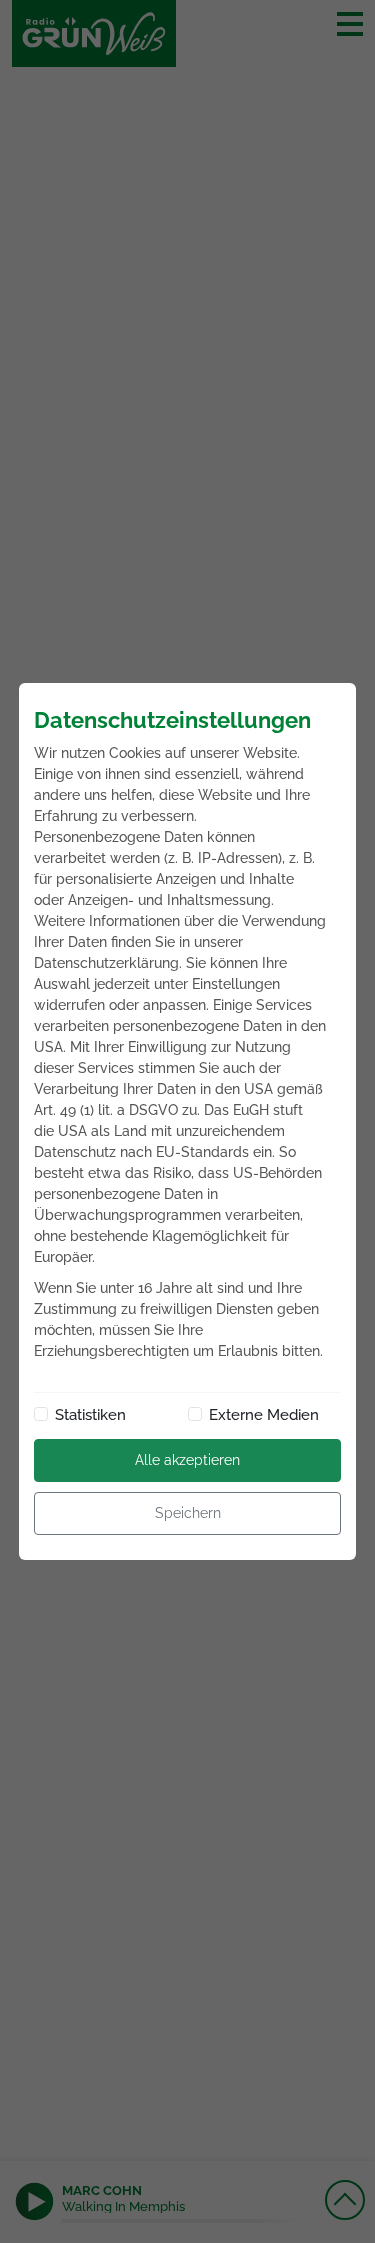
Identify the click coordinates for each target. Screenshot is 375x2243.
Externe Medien (264, 1415)
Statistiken (90, 1415)
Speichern (188, 1513)
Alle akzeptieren (187, 1460)
